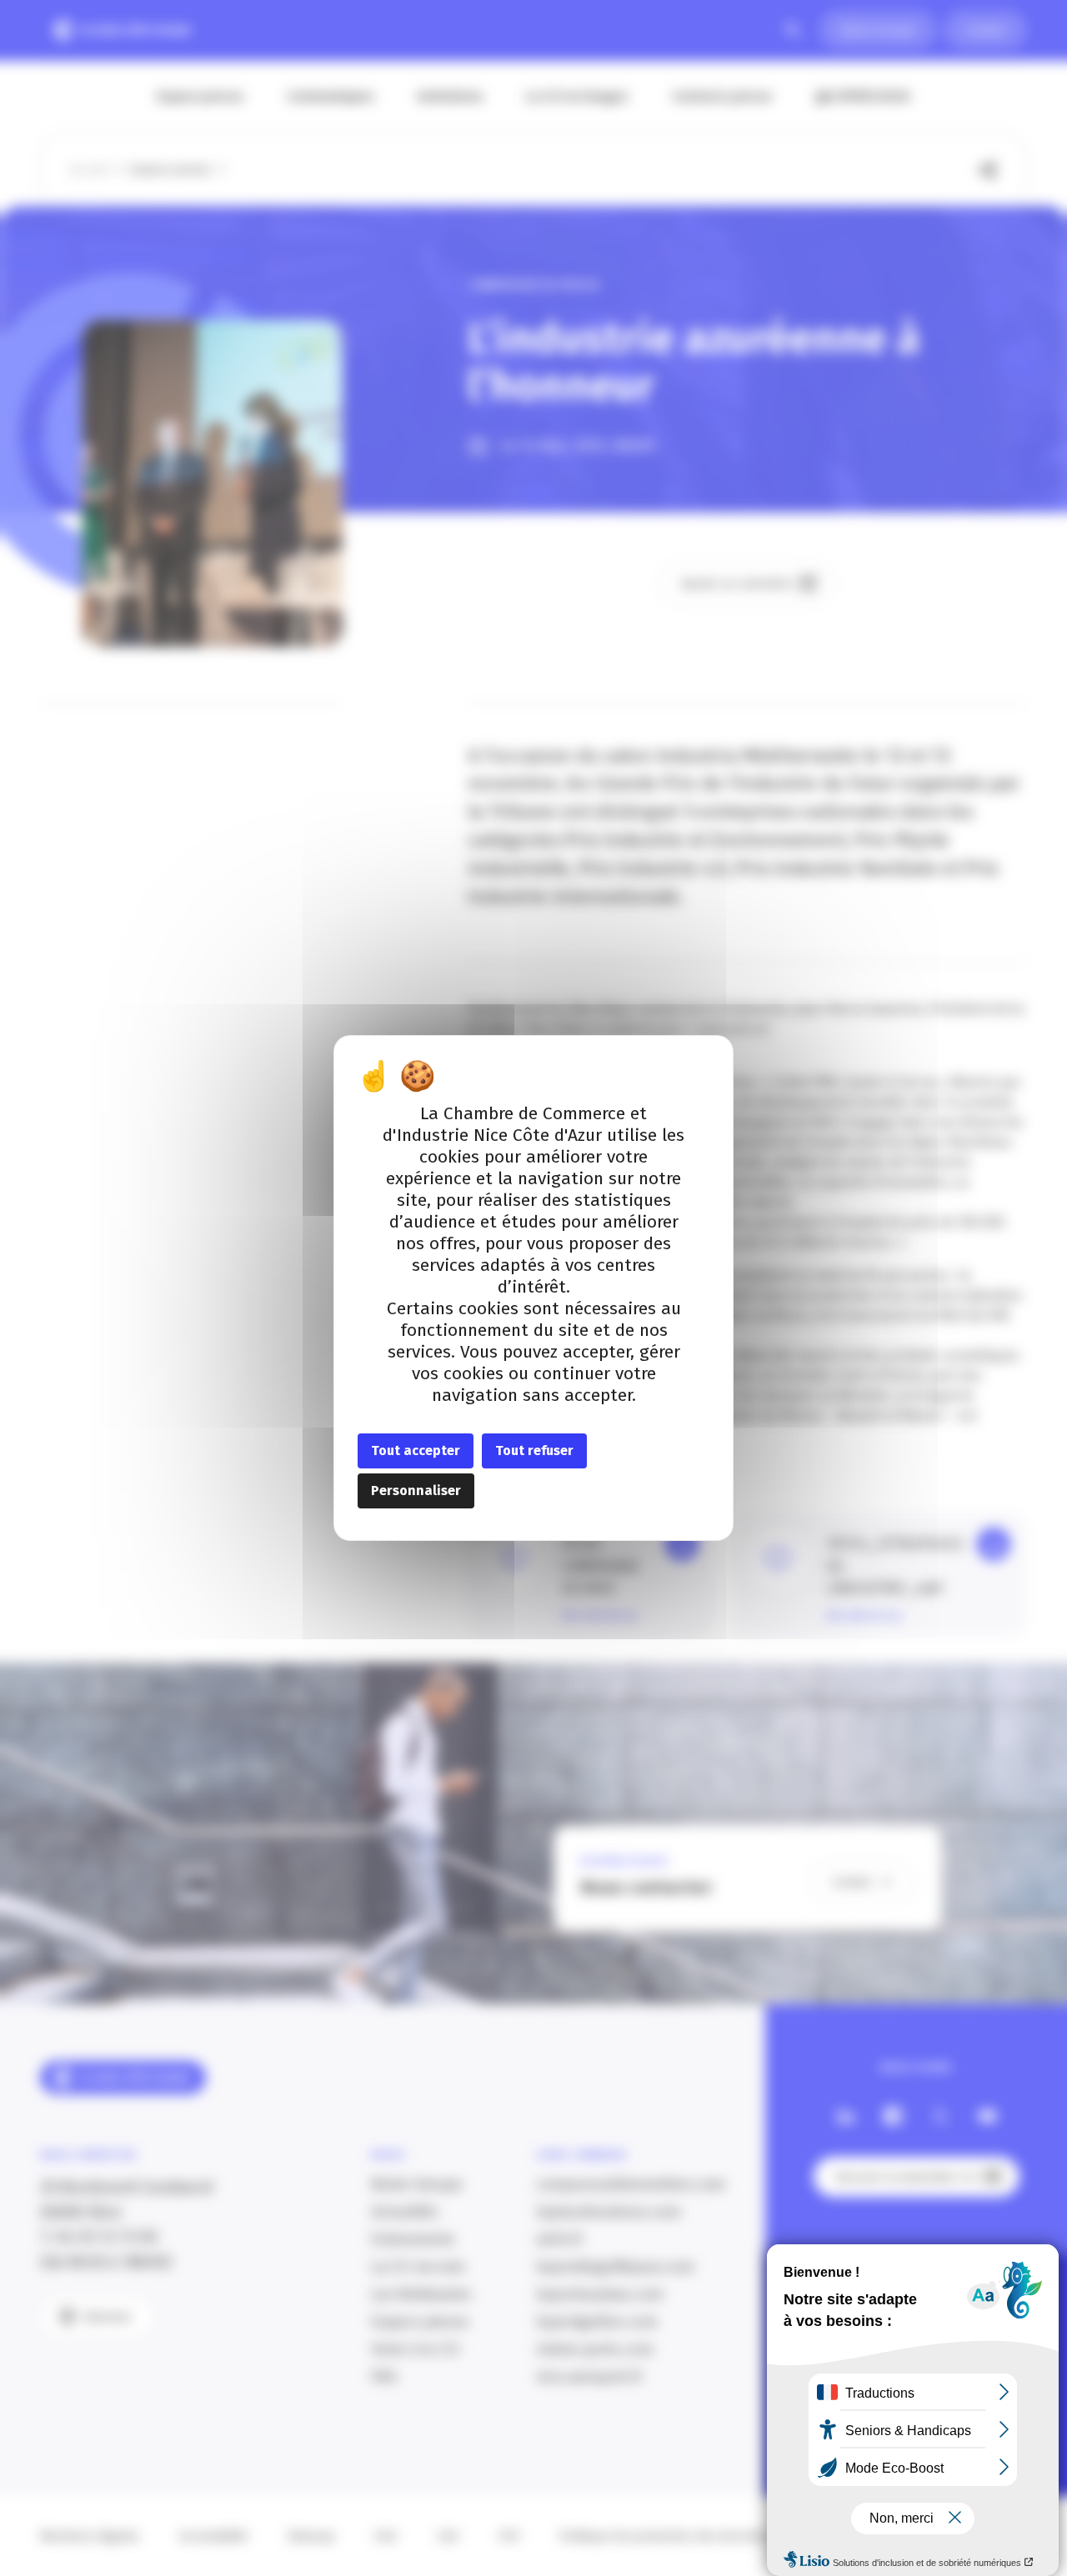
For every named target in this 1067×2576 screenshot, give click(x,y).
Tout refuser (534, 1451)
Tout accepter (416, 1451)
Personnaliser (416, 1491)
